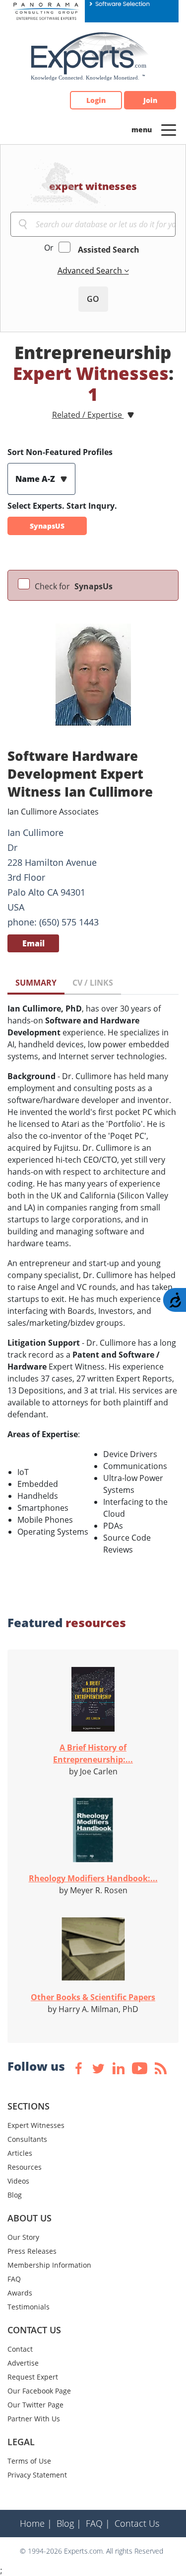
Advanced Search (91, 271)
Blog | (69, 2523)
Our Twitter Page (35, 2405)
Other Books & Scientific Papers (93, 1997)
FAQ (14, 2279)
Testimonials (29, 2307)
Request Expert (33, 2377)
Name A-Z (36, 479)
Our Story (23, 2237)
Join (150, 100)
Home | (36, 2523)
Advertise (23, 2363)
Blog (15, 2195)
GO (93, 299)
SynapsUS (47, 526)
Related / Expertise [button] (88, 415)
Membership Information (49, 2265)
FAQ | (98, 2523)
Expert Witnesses (36, 2125)
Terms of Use (29, 2461)
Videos (18, 2181)
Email (33, 943)
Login (96, 100)
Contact (20, 2349)
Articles (20, 2153)
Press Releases (32, 2251)
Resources (25, 2167)
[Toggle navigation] (169, 129)
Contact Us (137, 2523)
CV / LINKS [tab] (93, 983)
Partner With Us (34, 2419)
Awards (20, 2293)
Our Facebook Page (39, 2391)
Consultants (27, 2139)
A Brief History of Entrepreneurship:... (93, 1753)
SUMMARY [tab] (36, 983)
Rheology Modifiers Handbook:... (93, 1878)
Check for (74, 586)
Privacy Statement (37, 2475)
